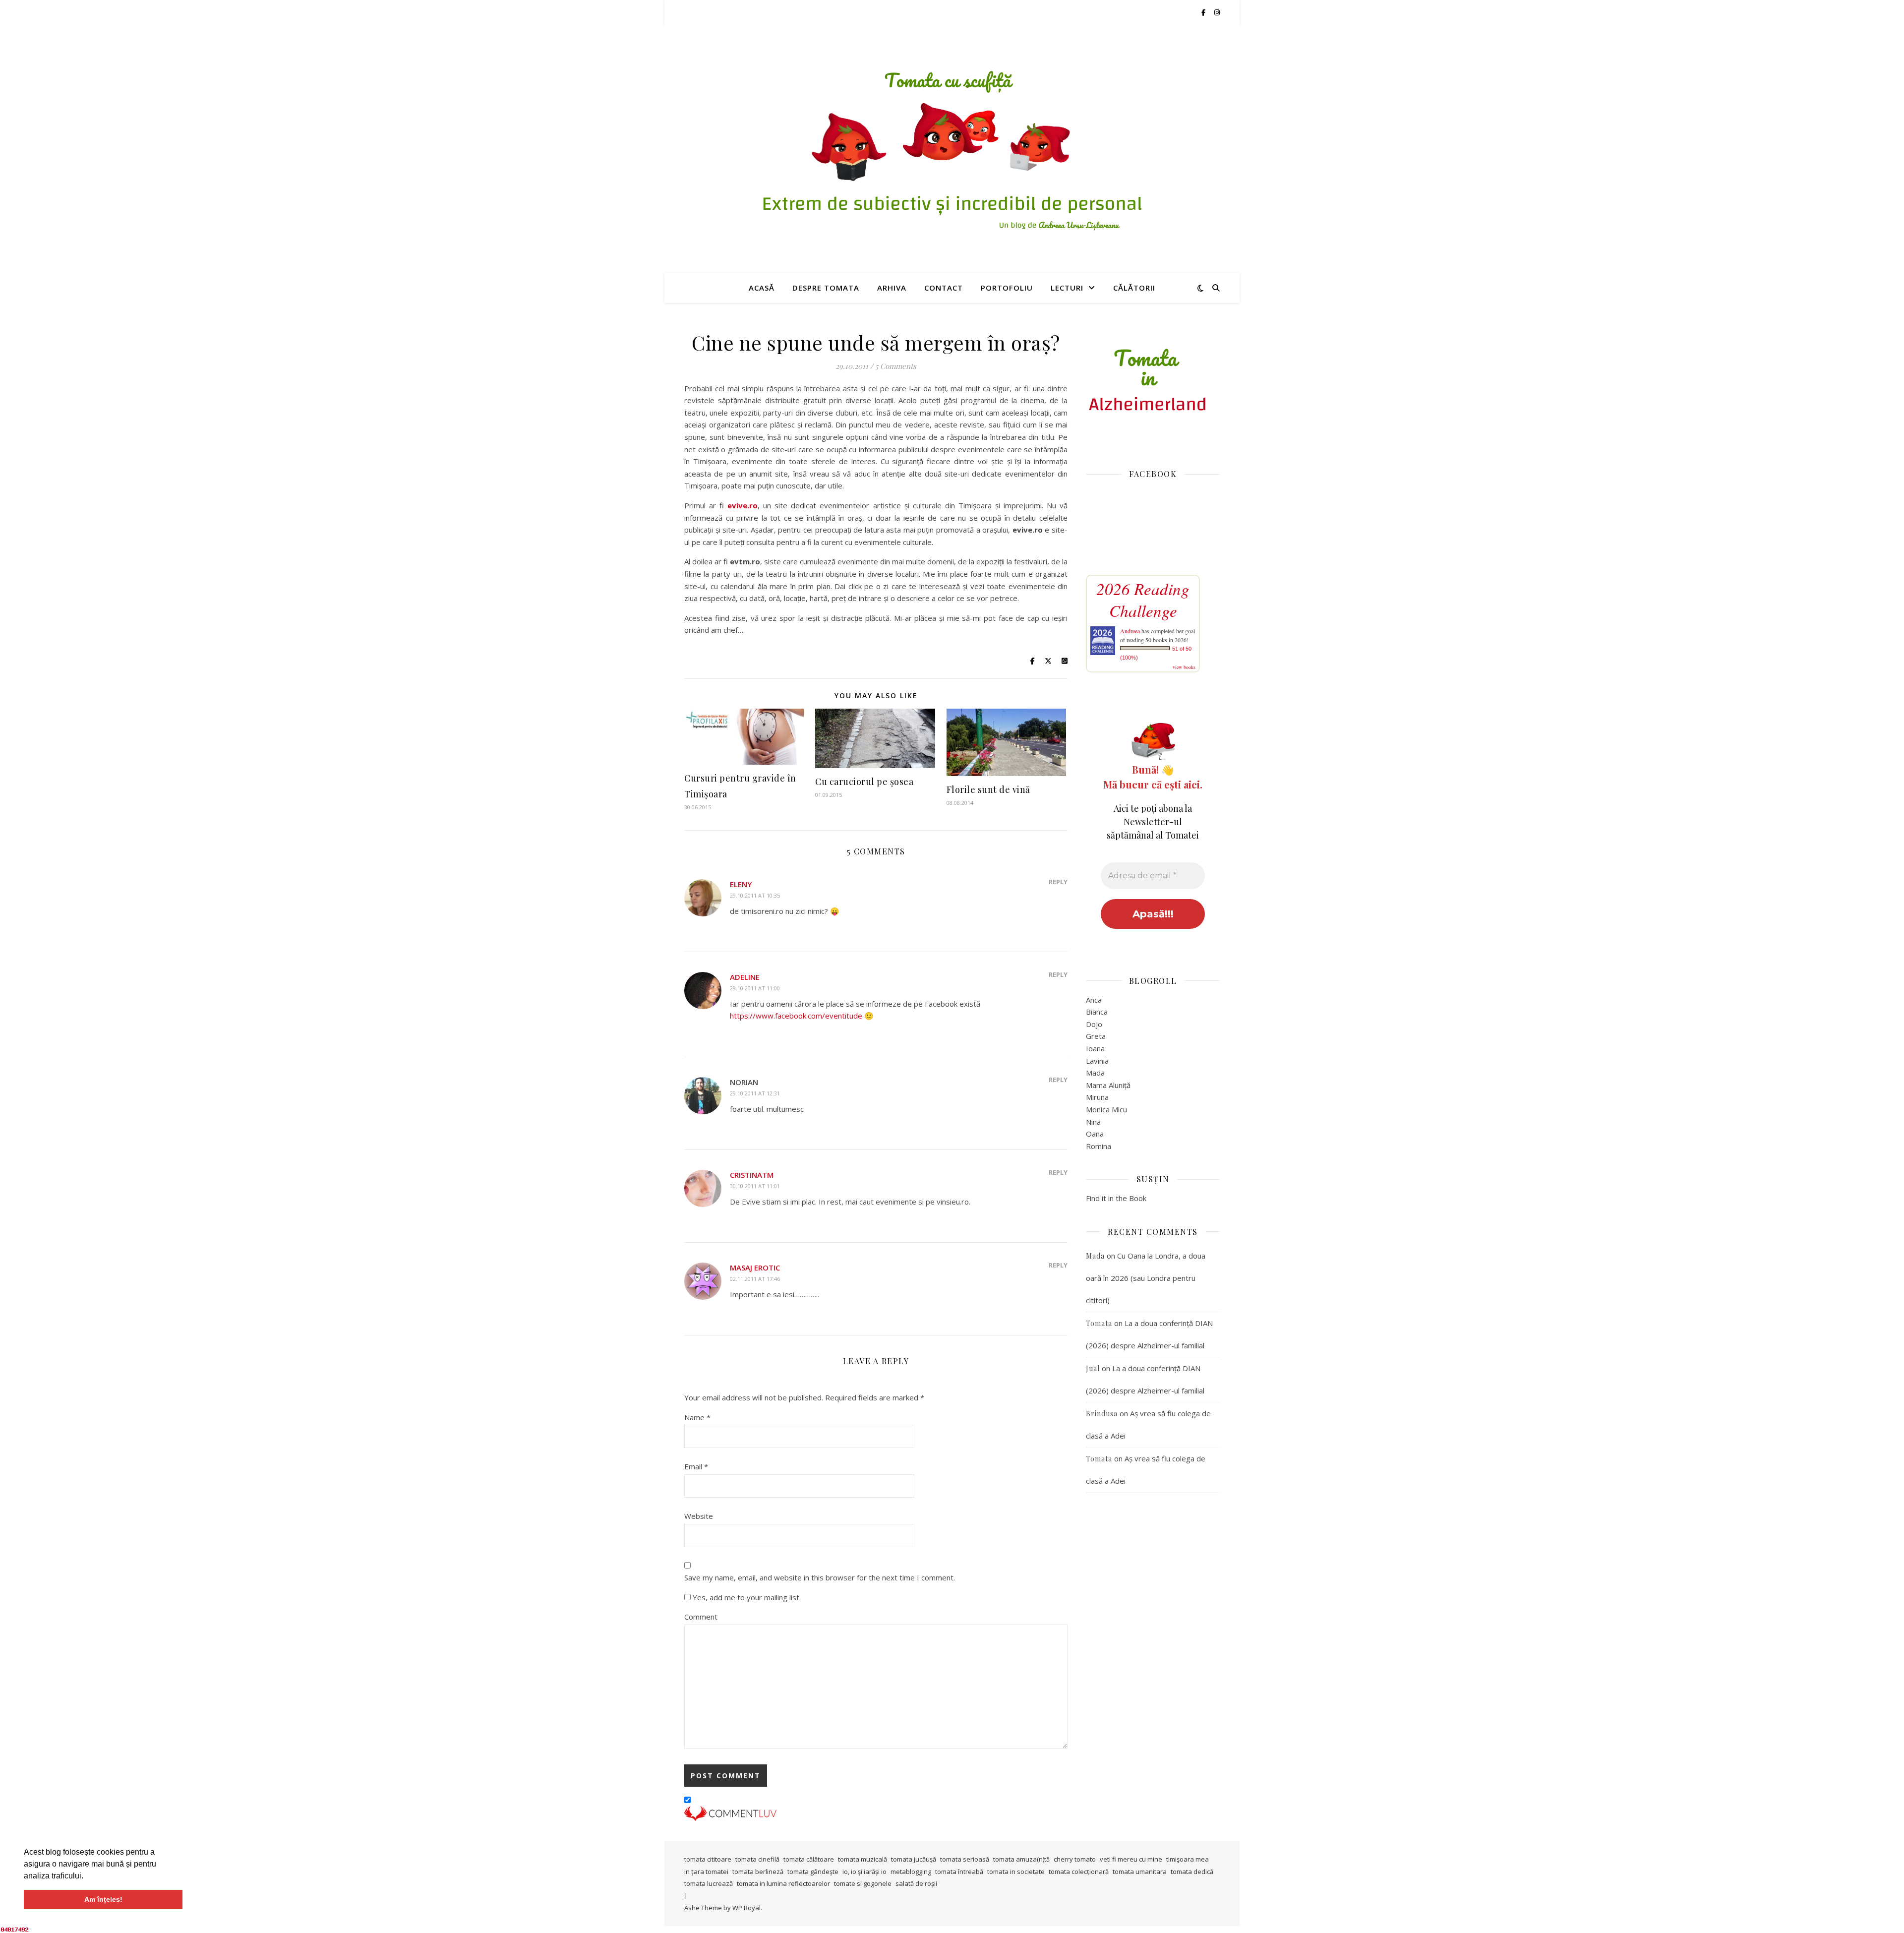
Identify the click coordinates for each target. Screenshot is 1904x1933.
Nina (1093, 1122)
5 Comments (896, 366)
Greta (1096, 1036)
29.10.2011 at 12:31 (755, 1093)
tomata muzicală (863, 1859)
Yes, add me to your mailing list (745, 1597)
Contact (944, 288)
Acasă (762, 288)
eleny (741, 884)
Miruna (1097, 1097)
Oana (1095, 1134)
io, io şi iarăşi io (864, 1872)
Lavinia (1097, 1061)
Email (696, 1466)
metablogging (911, 1872)
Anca (1094, 1000)
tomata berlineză (758, 1872)
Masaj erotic (755, 1268)
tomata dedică (1192, 1872)
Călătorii (1134, 288)
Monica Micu (1106, 1109)
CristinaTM (752, 1175)
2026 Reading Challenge (1143, 600)
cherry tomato (1075, 1859)
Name (697, 1417)
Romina (1099, 1146)
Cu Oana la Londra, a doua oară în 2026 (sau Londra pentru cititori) (1146, 1278)
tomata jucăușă (914, 1859)
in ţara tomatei (706, 1872)
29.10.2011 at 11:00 (755, 988)
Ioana (1095, 1048)
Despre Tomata (826, 288)
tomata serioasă (965, 1859)
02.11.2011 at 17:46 (755, 1279)
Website (699, 1516)
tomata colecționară (1079, 1872)
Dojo (1094, 1024)
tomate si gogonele (863, 1883)
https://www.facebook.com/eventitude (796, 1016)
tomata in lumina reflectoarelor (783, 1883)
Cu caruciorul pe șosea (864, 782)
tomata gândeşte (813, 1872)
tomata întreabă (959, 1872)
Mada (1095, 1073)
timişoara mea (1188, 1859)
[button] (87, 1876)
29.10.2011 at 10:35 (755, 895)
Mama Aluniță (1108, 1085)
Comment (701, 1617)
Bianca (1097, 1012)
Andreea (1130, 631)
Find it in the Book (1116, 1198)
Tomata (1099, 1323)
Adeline (745, 977)
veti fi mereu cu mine (1131, 1859)
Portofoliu (1007, 288)
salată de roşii (916, 1883)
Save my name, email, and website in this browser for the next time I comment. (820, 1577)
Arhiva (892, 288)
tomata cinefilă (757, 1859)
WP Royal (746, 1908)
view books (1184, 667)
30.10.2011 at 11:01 (755, 1186)
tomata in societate (1016, 1872)
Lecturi (1067, 288)
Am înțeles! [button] (103, 1899)
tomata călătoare (809, 1859)
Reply (1058, 882)
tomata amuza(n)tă (1021, 1859)
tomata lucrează (709, 1883)
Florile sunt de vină (988, 789)
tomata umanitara (1140, 1872)
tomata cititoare (708, 1859)
